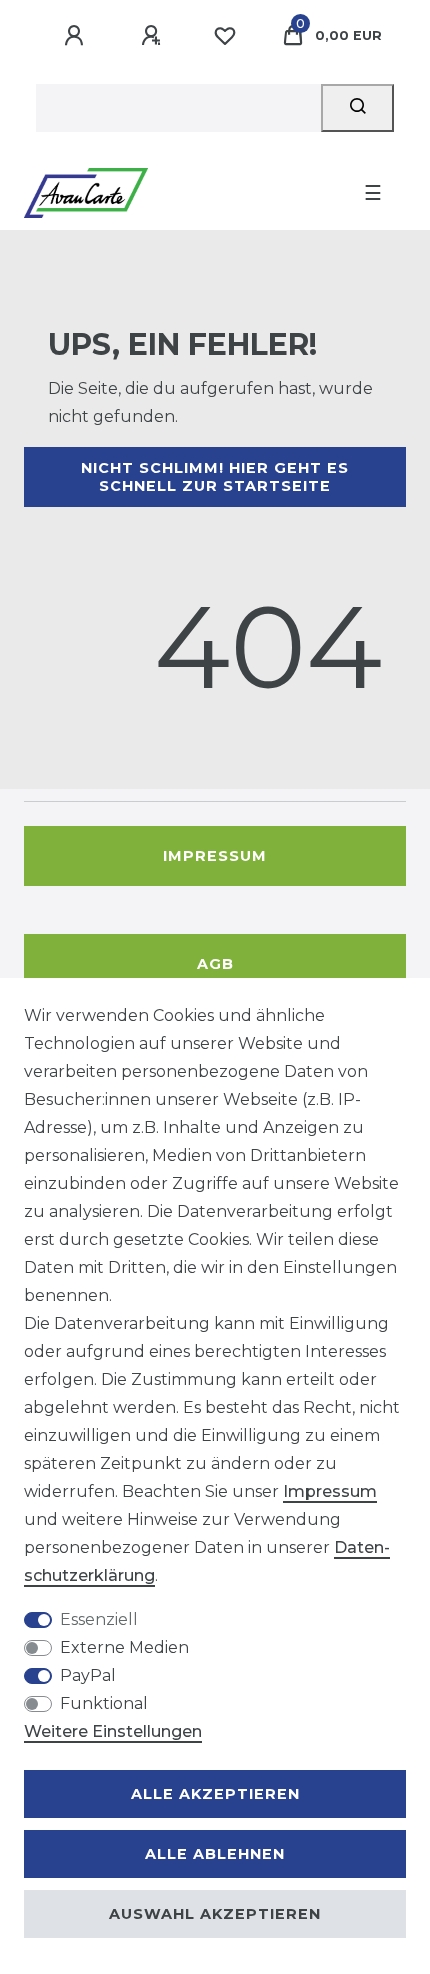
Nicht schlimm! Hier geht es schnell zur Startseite (215, 477)
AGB (215, 964)
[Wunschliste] (225, 36)
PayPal (88, 1675)
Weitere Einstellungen (113, 1731)
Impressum (215, 856)
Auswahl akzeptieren (215, 1914)
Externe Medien (124, 1647)
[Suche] (357, 108)
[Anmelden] (77, 36)
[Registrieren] (154, 36)
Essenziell (99, 1619)
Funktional (104, 1703)
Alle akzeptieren (215, 1794)
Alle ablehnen (215, 1854)
